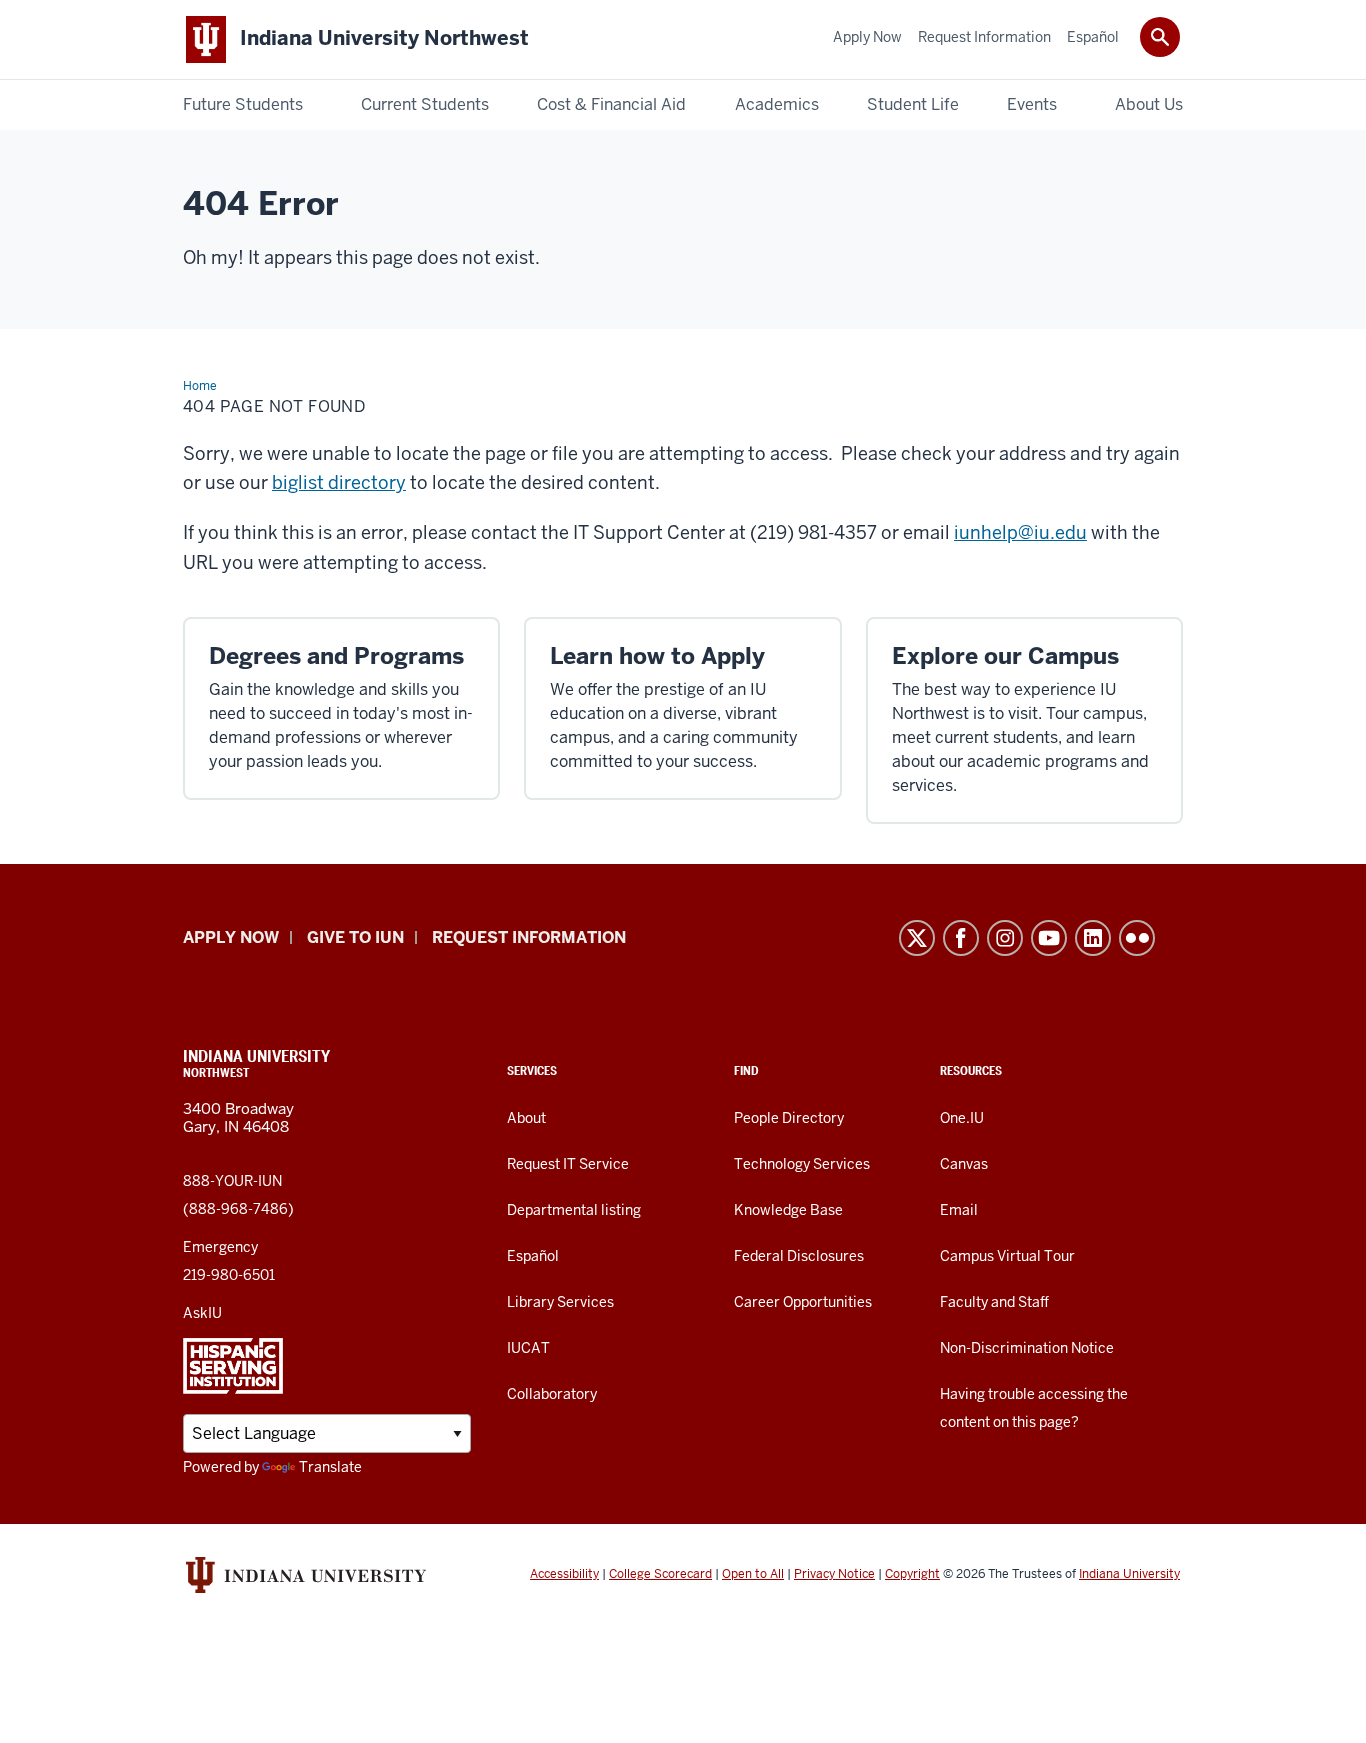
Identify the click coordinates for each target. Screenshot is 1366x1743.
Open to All (753, 1574)
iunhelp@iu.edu (1020, 532)
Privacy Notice (834, 1574)
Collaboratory (552, 1394)
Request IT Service (568, 1164)
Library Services (560, 1302)
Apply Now (231, 937)
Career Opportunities (803, 1302)
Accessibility (564, 1574)
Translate (330, 1467)
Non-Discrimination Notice (1027, 1348)
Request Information (529, 937)
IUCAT (528, 1348)
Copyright (912, 1574)
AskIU (202, 1313)
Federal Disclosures (799, 1256)
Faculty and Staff (994, 1302)
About (526, 1118)
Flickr (1137, 938)
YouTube (1049, 938)
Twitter (917, 938)
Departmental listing (574, 1210)
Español (533, 1256)
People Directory (789, 1118)
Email (959, 1210)
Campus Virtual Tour (1007, 1256)
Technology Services (802, 1164)
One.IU (962, 1118)
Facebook (961, 938)
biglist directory (339, 482)
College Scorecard (660, 1574)
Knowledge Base (788, 1210)
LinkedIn (1093, 938)
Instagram (1005, 938)
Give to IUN (355, 937)
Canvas (964, 1164)
